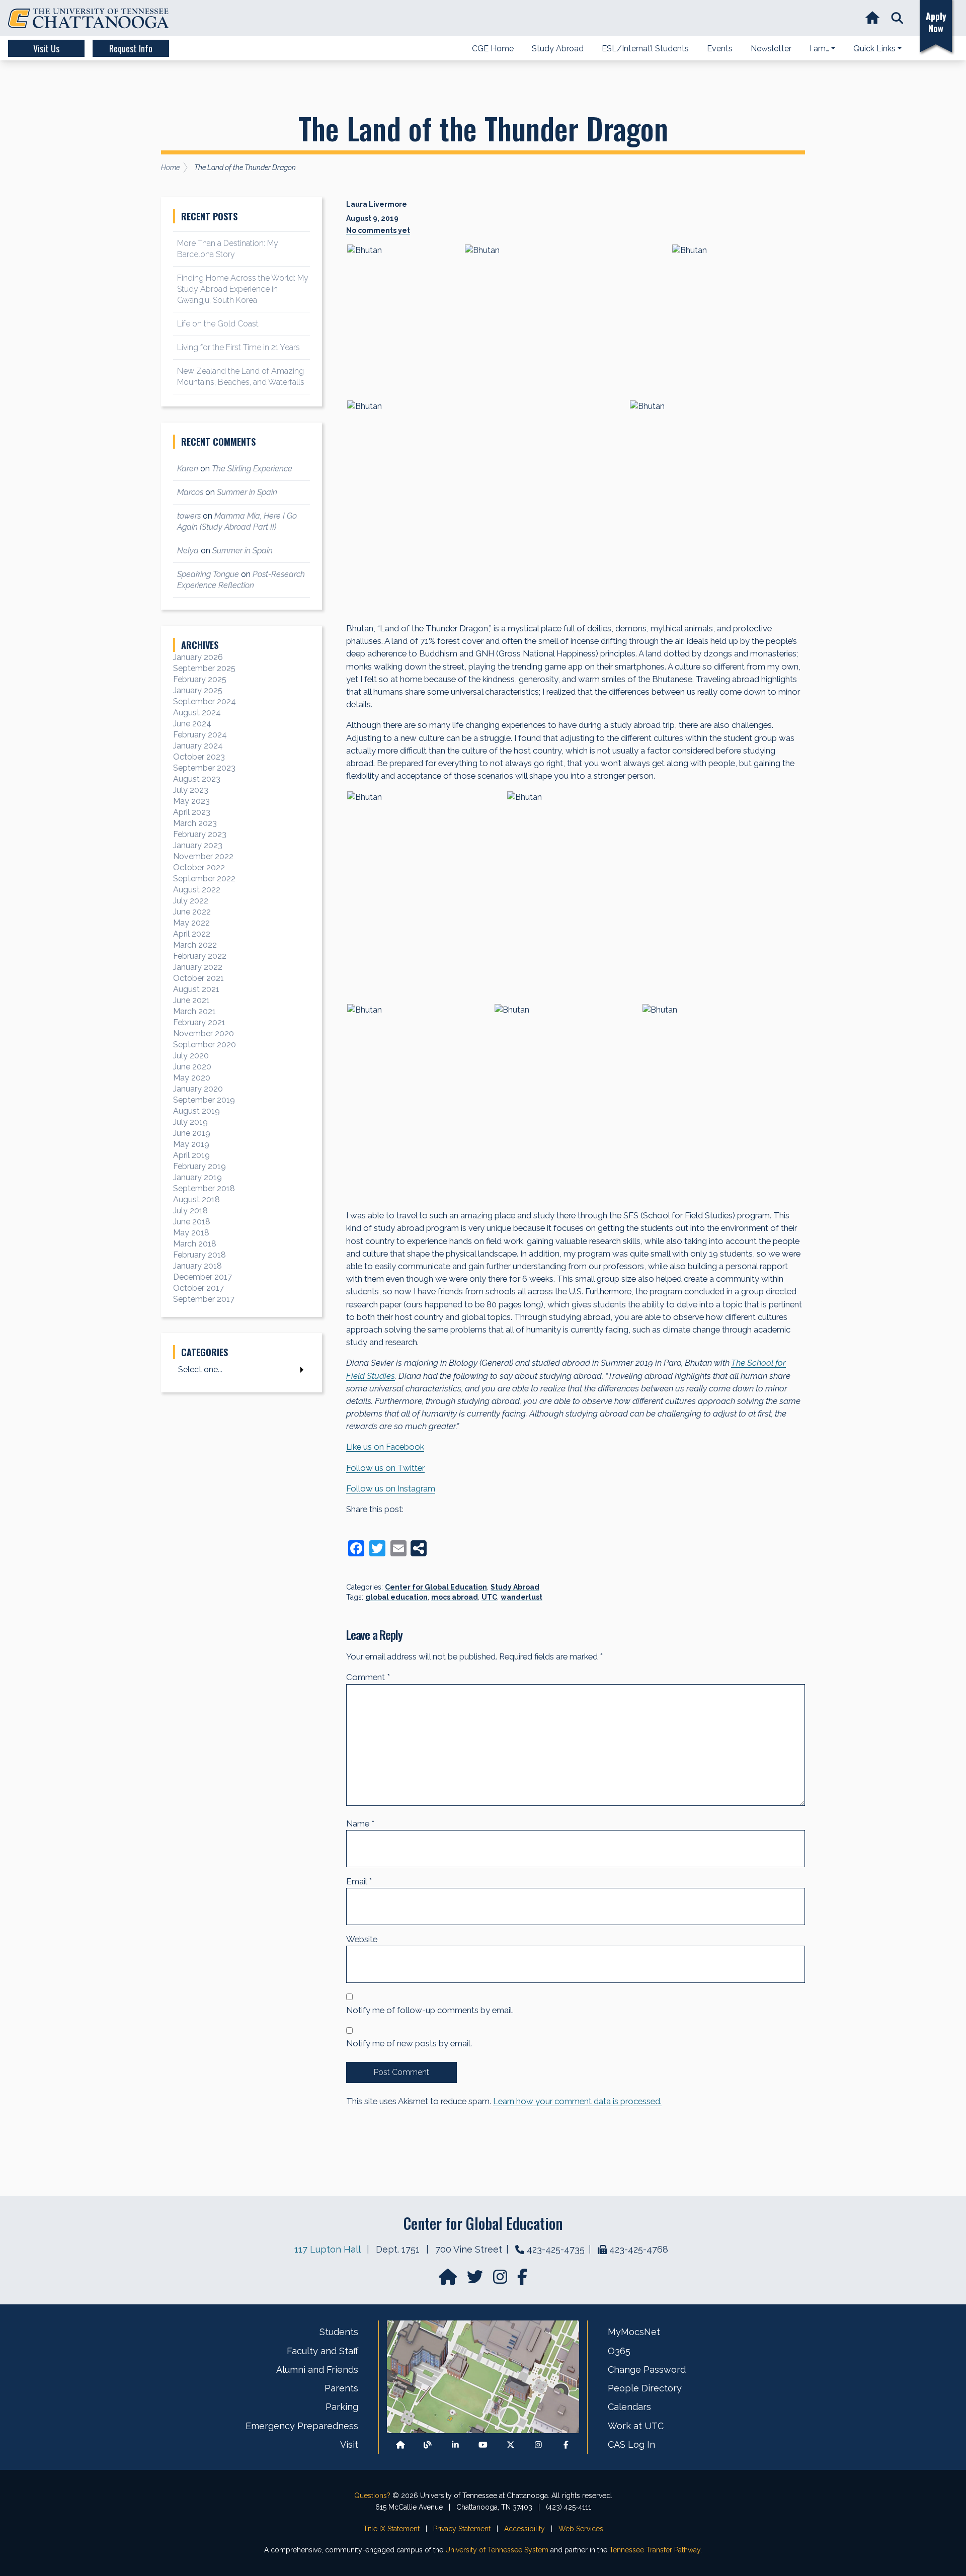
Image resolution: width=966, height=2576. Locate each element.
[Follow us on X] (511, 2444)
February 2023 (200, 834)
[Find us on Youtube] (483, 2444)
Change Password (647, 2370)
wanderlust (521, 1597)
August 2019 (196, 1111)
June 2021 (191, 1000)
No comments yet (378, 230)
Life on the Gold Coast (218, 324)
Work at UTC (636, 2426)
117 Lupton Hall (327, 2249)
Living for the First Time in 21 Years (238, 347)
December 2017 (203, 1277)
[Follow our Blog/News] (428, 2444)
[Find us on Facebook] (566, 2444)
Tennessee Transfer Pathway (655, 2550)
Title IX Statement (391, 2529)
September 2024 (205, 701)
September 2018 (204, 1188)
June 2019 (192, 1133)
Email (359, 1881)
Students (339, 2332)
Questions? (372, 2496)
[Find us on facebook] (522, 2280)
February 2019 (199, 1166)
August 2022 (197, 890)
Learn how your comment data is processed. (577, 2101)
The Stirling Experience (252, 469)
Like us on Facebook (385, 1447)
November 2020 (204, 1033)
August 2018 (196, 1199)
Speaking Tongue (208, 574)
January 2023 (198, 845)
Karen (188, 469)
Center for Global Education (436, 1587)
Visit (349, 2444)
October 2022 (199, 867)
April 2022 (192, 934)
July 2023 (191, 790)
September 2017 (204, 1299)
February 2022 (200, 956)
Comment (368, 1677)
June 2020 (192, 1067)
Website (362, 1939)
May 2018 (191, 1233)
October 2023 (199, 757)
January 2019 (197, 1177)
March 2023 (195, 823)
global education (396, 1597)
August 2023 (197, 779)
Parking (342, 2407)
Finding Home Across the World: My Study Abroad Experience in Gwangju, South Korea (243, 289)
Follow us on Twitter (385, 1468)
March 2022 (195, 945)
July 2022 (191, 901)
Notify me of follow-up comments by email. (430, 2010)
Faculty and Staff (323, 2351)
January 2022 (198, 967)
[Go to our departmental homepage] (449, 2280)
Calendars (629, 2407)
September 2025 (204, 668)
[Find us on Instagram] (501, 2280)
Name (360, 1823)
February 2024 (200, 735)
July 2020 (191, 1056)
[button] (897, 18)
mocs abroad (455, 1597)
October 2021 (198, 978)
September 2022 (204, 879)
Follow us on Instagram (391, 1488)
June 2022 (192, 912)
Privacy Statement (462, 2529)
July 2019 (190, 1122)
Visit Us (46, 48)
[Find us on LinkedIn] (455, 2444)
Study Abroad (515, 1587)
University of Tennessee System (497, 2550)
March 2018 (195, 1244)
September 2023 (204, 768)
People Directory (645, 2388)
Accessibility (525, 2529)
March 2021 (194, 1011)
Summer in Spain (247, 492)
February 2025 (200, 679)
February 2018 (199, 1255)
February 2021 (199, 1022)
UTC (489, 1597)
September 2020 (205, 1045)
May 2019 (191, 1144)
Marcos (190, 492)
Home (170, 168)
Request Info (131, 48)
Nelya (188, 551)
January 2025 (198, 690)
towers (189, 516)
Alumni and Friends (317, 2370)
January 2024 (198, 746)
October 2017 (198, 1288)
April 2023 (192, 812)
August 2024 (197, 713)
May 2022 (191, 923)
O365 (619, 2351)
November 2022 (203, 856)
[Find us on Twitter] (476, 2280)
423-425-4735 (556, 2249)
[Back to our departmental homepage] (400, 2444)
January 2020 (198, 1089)
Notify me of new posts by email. (409, 2043)
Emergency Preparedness (302, 2426)
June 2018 (192, 1222)
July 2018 (190, 1211)
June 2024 (192, 724)
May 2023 (191, 801)
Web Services (581, 2529)
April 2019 (191, 1155)
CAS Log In (631, 2444)
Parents (341, 2388)
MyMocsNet (634, 2332)
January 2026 (198, 657)
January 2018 (197, 1266)
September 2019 (204, 1100)
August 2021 (196, 989)
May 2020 (192, 1078)
